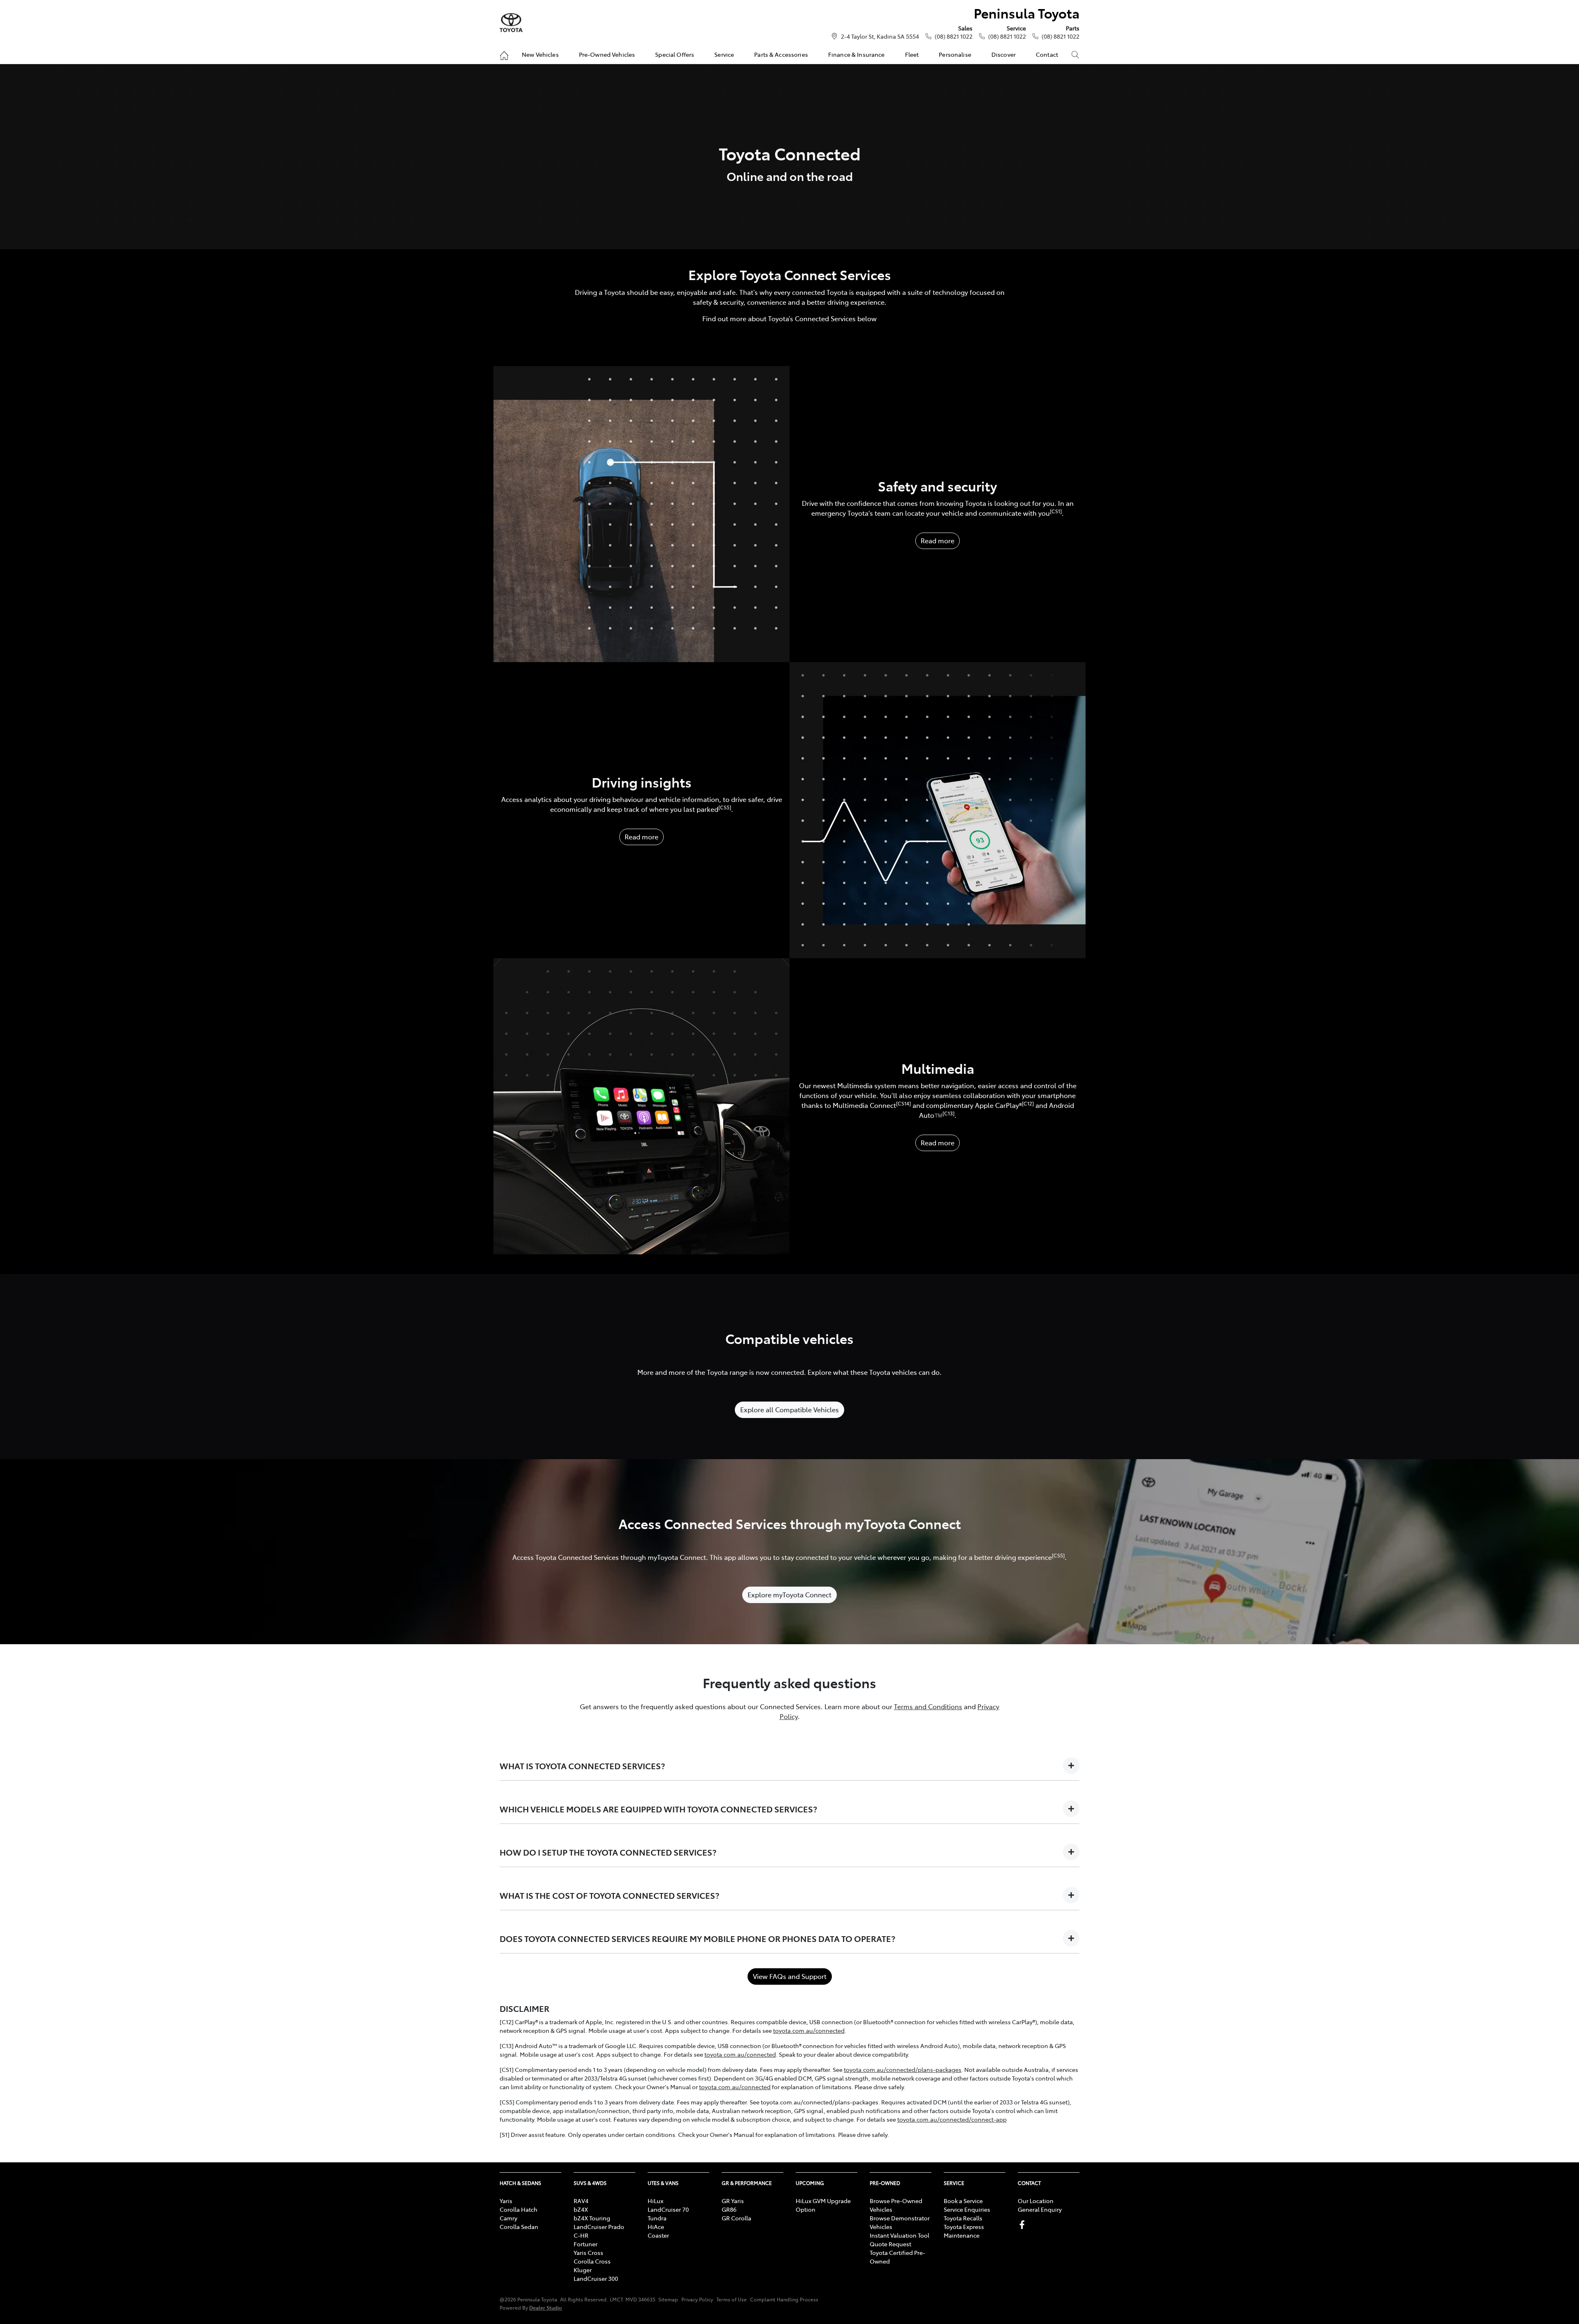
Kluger (583, 2270)
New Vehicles (540, 54)
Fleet (912, 54)
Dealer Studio (546, 2307)
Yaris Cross (588, 2252)
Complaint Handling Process (784, 2299)
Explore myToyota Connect (789, 1594)
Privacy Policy (697, 2299)
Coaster (658, 2235)
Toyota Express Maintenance (964, 2231)
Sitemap (668, 2299)
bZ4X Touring (592, 2218)
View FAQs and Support (790, 1976)
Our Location (1036, 2201)
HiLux (655, 2201)
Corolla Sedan (519, 2227)
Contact (1047, 54)
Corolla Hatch (519, 2209)
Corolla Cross (592, 2261)
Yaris (506, 2201)
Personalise (955, 54)
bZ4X (581, 2209)
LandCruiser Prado (599, 2227)
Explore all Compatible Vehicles (789, 1409)
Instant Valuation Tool (899, 2235)
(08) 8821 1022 (954, 36)
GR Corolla (736, 2218)
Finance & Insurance (857, 54)
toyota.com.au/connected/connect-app (952, 2119)
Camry (508, 2218)
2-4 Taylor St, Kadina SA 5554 (880, 36)
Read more (938, 540)
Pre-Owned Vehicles (607, 54)
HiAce (656, 2227)
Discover (1004, 54)
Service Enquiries (967, 2209)
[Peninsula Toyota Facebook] (1024, 2225)
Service (724, 54)
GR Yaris (733, 2201)
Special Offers (675, 54)
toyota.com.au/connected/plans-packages (903, 2069)
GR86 (729, 2209)
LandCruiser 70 (668, 2209)
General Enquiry (1040, 2209)
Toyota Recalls (963, 2218)
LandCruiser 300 (596, 2278)
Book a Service (963, 2201)
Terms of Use (732, 2299)
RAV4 (581, 2201)
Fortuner (586, 2244)
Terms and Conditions (928, 1706)
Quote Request (890, 2244)
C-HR (581, 2235)
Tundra (657, 2218)
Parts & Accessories (781, 54)
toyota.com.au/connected (809, 2030)
